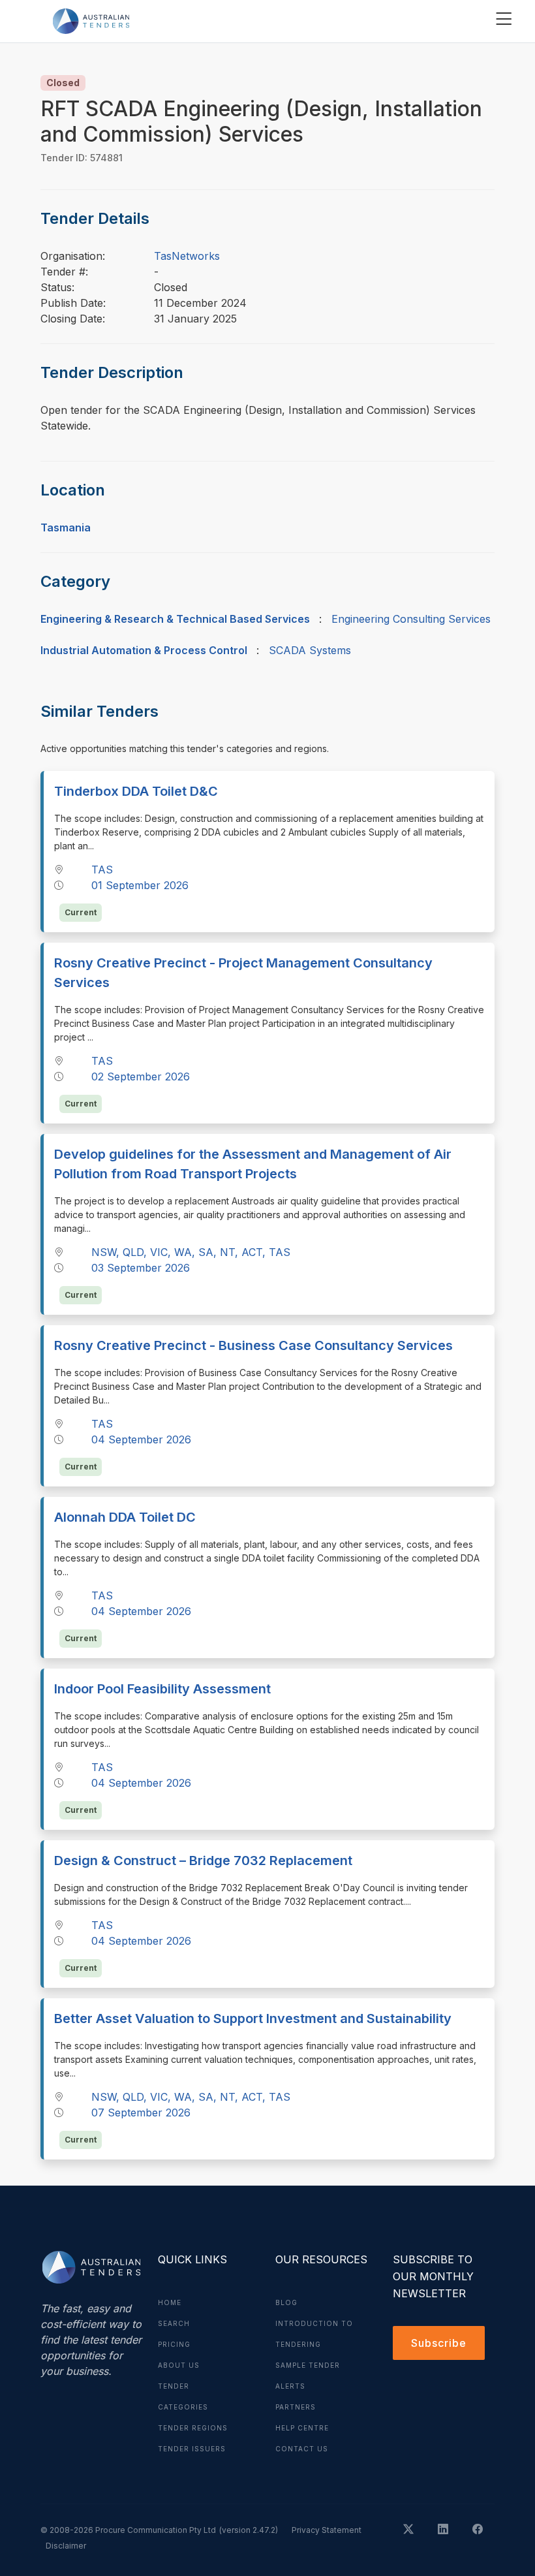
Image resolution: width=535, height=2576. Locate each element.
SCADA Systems (310, 650)
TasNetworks (187, 256)
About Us (179, 2365)
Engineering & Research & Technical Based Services (175, 619)
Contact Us (302, 2449)
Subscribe (439, 2343)
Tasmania (66, 527)
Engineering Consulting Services (411, 619)
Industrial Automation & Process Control (144, 650)
